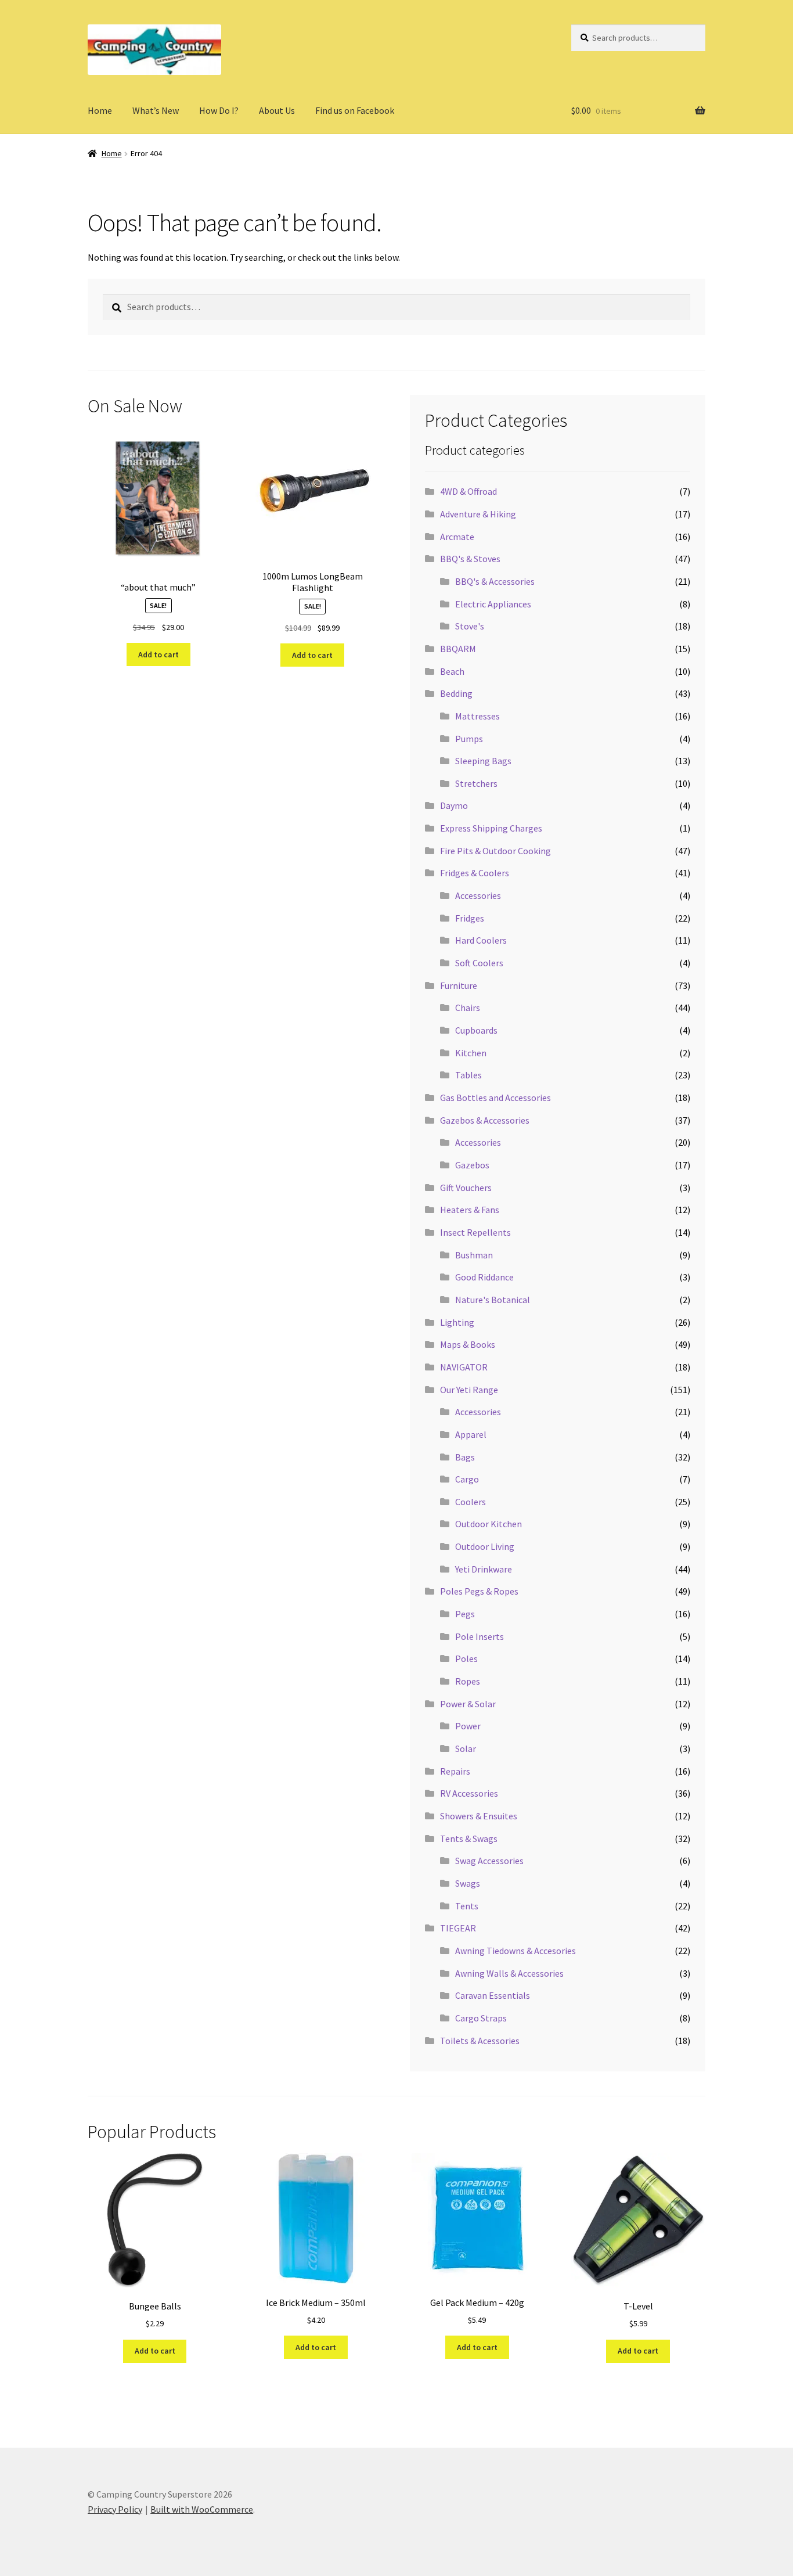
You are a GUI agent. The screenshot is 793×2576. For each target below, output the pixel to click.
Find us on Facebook (355, 110)
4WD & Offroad (468, 491)
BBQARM (458, 649)
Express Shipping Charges (491, 828)
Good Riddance (484, 1277)
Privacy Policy (115, 2509)
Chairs (468, 1008)
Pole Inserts (480, 1636)
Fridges (470, 918)
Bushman (474, 1255)
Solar (466, 1748)
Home (100, 110)
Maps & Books (468, 1344)
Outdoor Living (485, 1546)
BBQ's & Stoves (470, 559)
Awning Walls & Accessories (509, 1973)
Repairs (455, 1771)
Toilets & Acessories (480, 2041)
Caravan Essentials (493, 1995)
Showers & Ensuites (479, 1816)
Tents (467, 1906)
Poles (466, 1658)
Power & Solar (468, 1704)
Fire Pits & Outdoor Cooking (495, 851)
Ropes (468, 1681)
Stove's (470, 626)
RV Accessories (469, 1793)
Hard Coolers (481, 940)
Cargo (467, 1479)
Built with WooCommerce (202, 2509)
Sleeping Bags (483, 761)
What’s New (156, 110)
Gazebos (472, 1165)
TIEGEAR (458, 1928)
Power (468, 1726)
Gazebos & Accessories (485, 1120)
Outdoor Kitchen (489, 1524)
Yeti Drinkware (484, 1569)
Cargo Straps (481, 2018)
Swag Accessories (489, 1861)
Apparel (471, 1434)
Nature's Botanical (493, 1300)
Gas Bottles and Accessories (495, 1098)
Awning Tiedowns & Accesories (516, 1951)
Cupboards (476, 1030)
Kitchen (471, 1053)
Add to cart (158, 654)
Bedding (456, 693)
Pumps (469, 739)
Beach (452, 671)
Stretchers (476, 783)
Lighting (457, 1322)
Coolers (471, 1502)
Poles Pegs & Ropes (479, 1591)
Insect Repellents (475, 1232)
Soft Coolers (479, 963)
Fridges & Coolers (475, 873)
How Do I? (219, 110)
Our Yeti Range (469, 1390)
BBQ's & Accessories (495, 581)
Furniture (459, 985)
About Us (277, 110)
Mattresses (477, 716)
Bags (465, 1457)
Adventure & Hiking (478, 514)
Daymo (454, 805)
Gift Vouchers (466, 1188)
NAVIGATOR (464, 1367)
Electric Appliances (493, 604)
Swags (468, 1883)
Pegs (465, 1614)
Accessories (478, 895)
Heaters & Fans (470, 1210)
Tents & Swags (469, 1839)
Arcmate (457, 537)
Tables (468, 1075)
